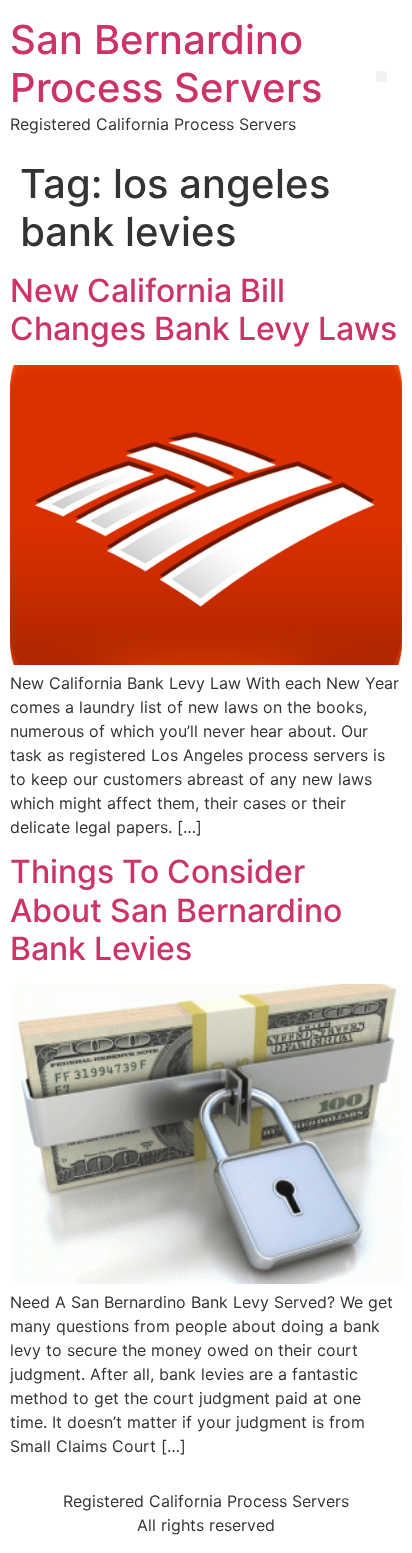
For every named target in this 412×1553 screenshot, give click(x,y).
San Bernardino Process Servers (166, 63)
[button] (381, 76)
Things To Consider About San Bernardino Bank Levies (176, 910)
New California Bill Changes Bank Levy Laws (203, 309)
